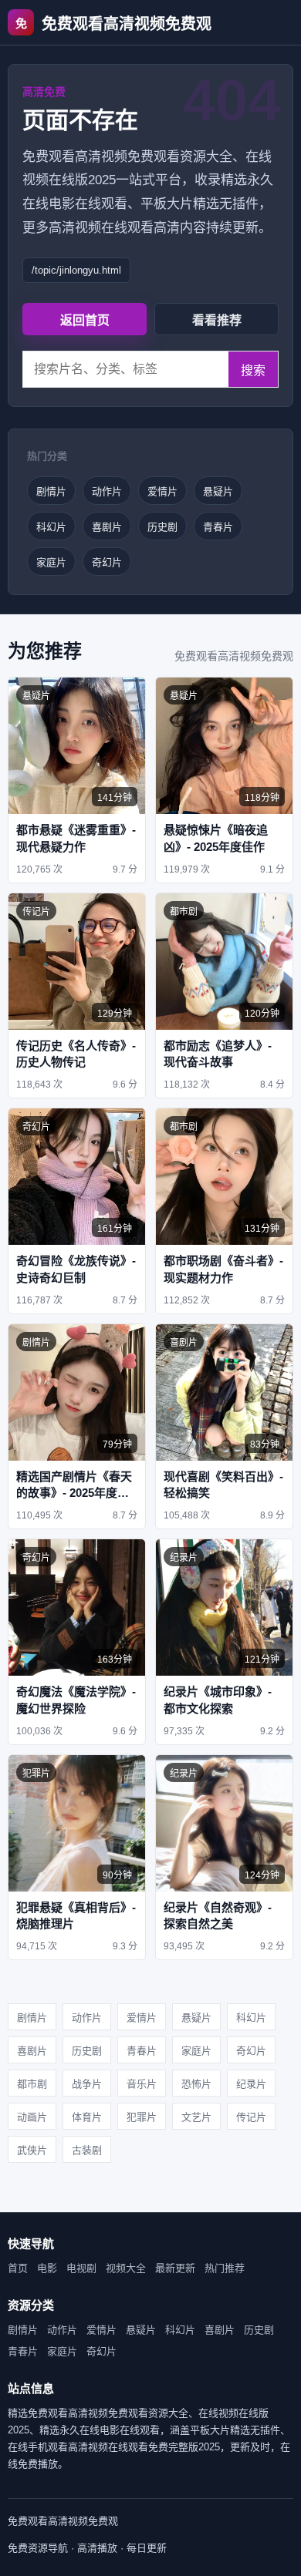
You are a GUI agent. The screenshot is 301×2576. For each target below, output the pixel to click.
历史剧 (162, 527)
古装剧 (87, 2150)
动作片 (107, 491)
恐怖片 (196, 2084)
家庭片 (51, 562)
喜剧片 (107, 527)
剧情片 (51, 491)
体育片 (87, 2117)
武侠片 (32, 2150)
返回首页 (85, 320)
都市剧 (32, 2084)
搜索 (253, 370)
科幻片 (51, 527)
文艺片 (196, 2117)
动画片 (32, 2117)
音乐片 (142, 2084)
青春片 (218, 527)
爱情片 (162, 491)
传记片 (251, 2117)
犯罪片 (142, 2117)
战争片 (87, 2084)
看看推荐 (217, 320)
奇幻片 (107, 562)
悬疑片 (218, 491)
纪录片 (251, 2084)
